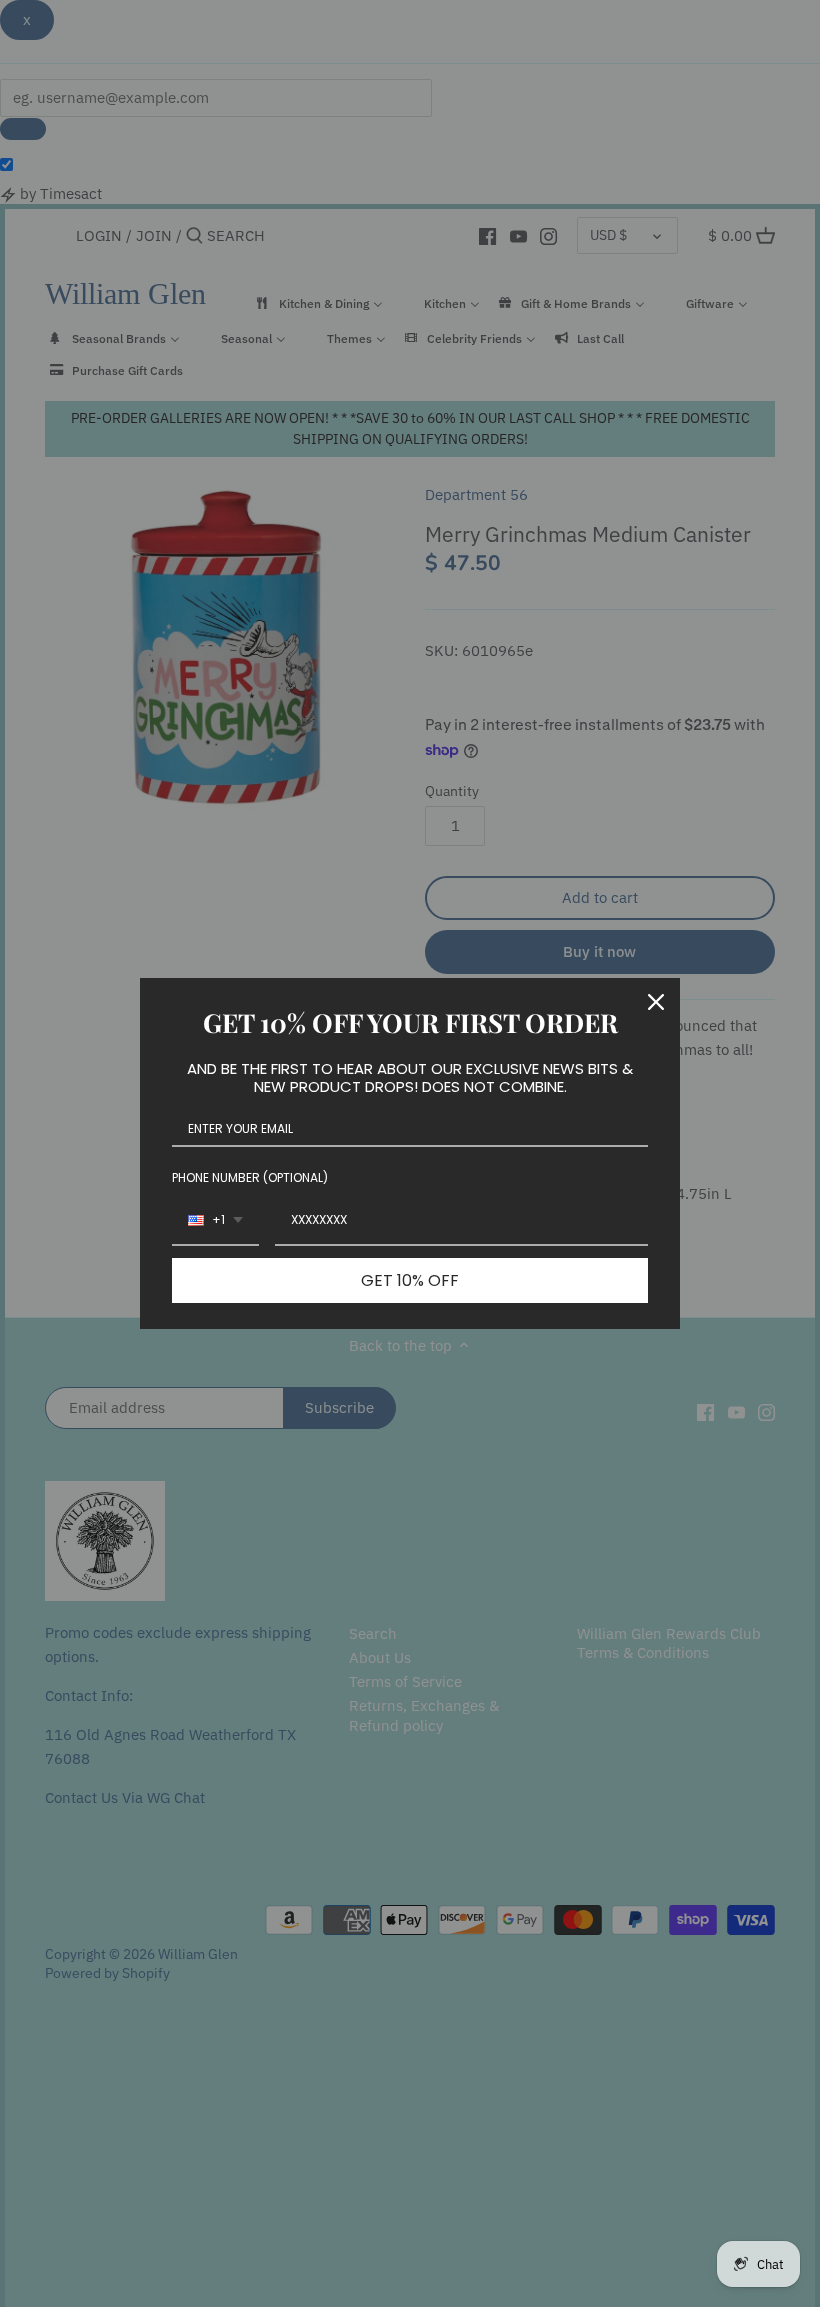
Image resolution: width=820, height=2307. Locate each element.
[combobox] (215, 1221)
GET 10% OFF (410, 1280)
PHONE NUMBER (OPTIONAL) (250, 1177)
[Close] (656, 1002)
